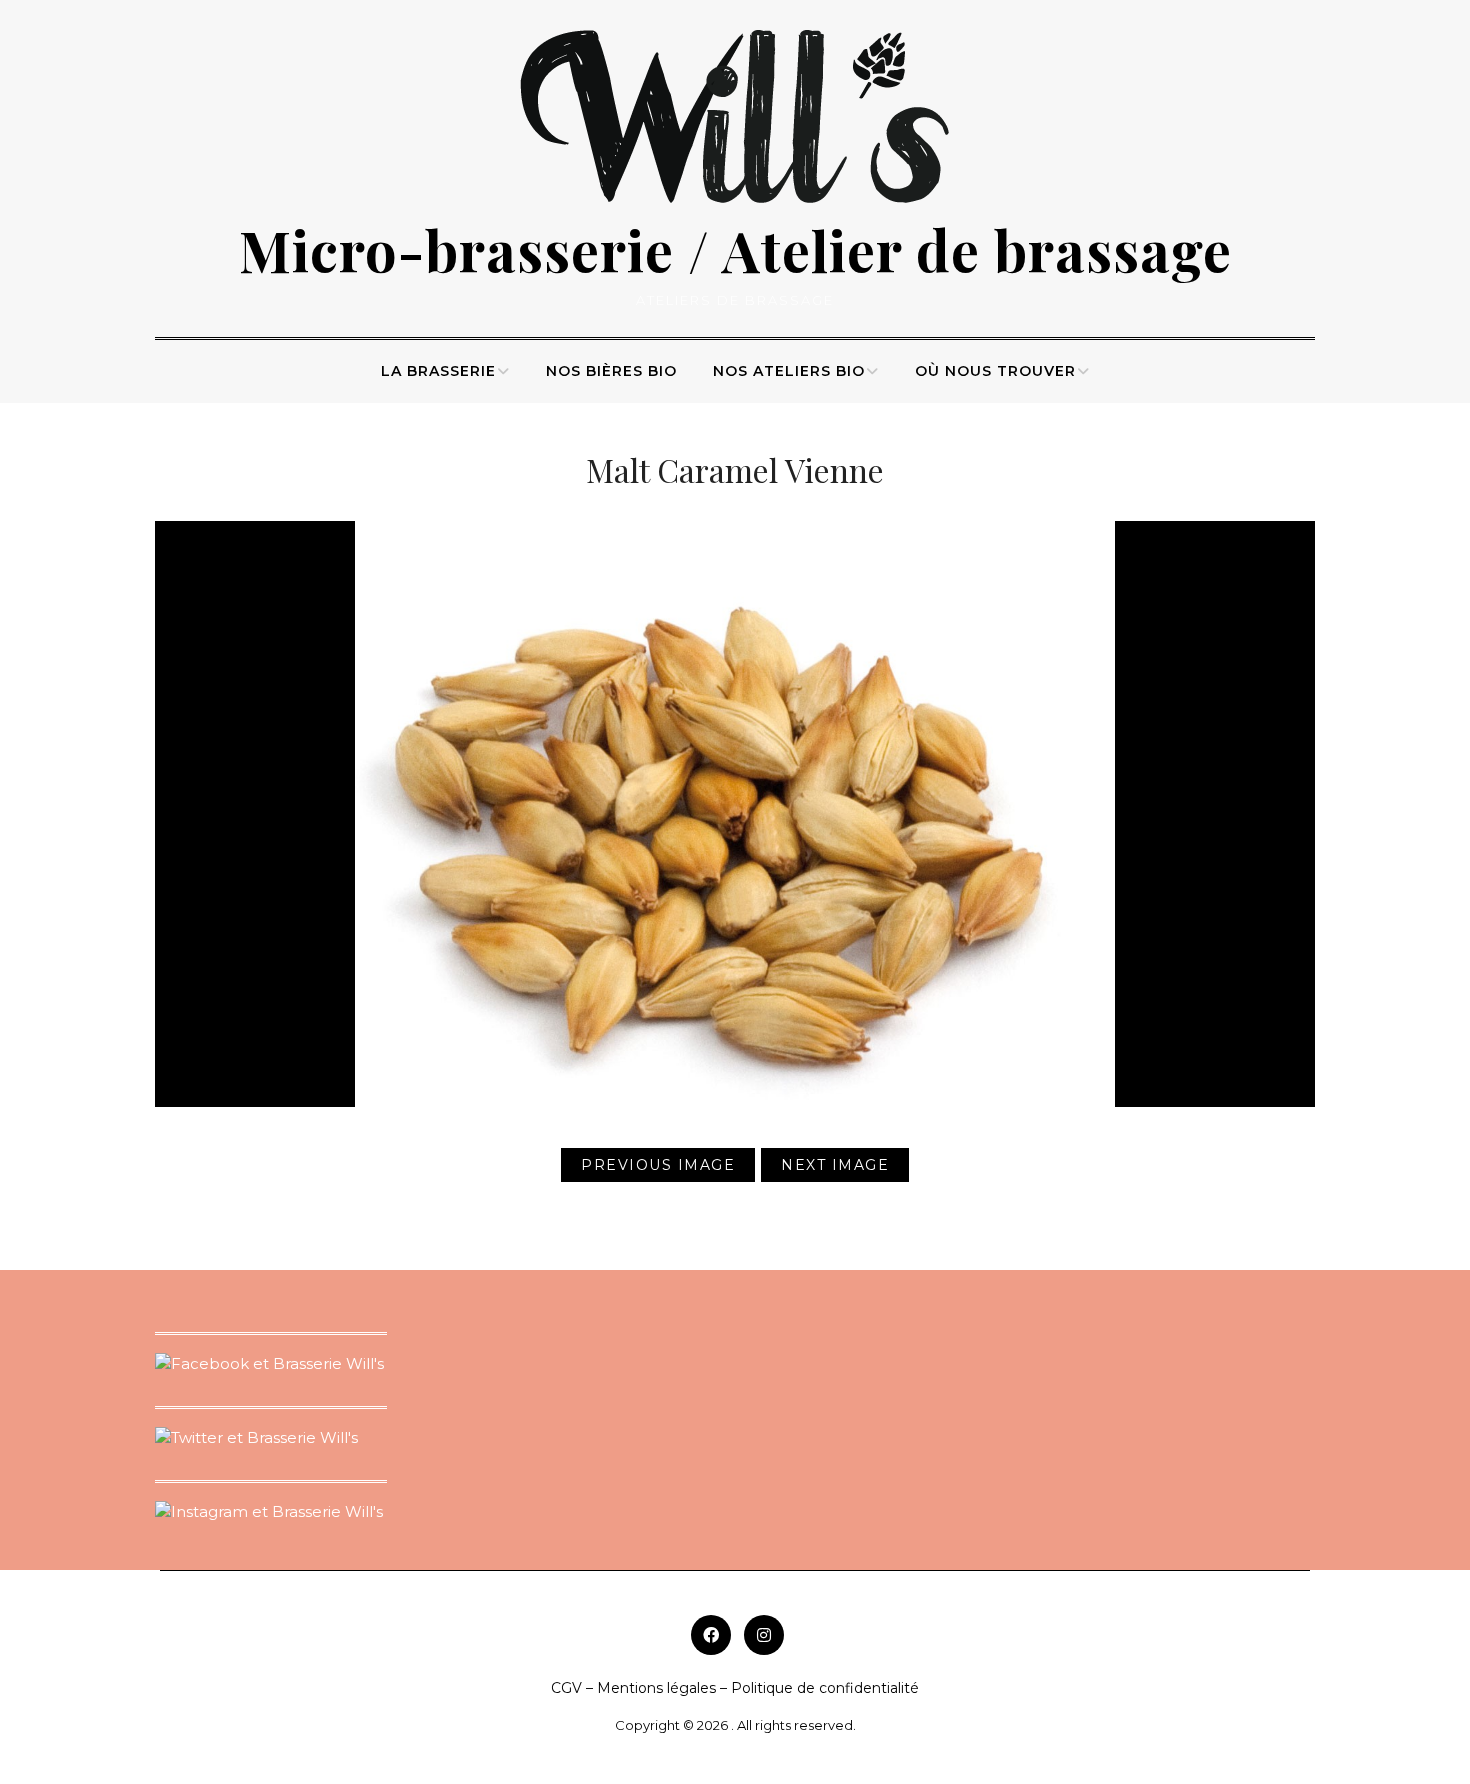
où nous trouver (995, 371)
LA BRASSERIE (438, 371)
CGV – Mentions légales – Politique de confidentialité (735, 1688)
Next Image (835, 1165)
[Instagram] (764, 1635)
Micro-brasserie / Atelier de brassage (735, 249)
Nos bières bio (611, 371)
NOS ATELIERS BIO (789, 371)
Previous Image (658, 1165)
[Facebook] (711, 1635)
